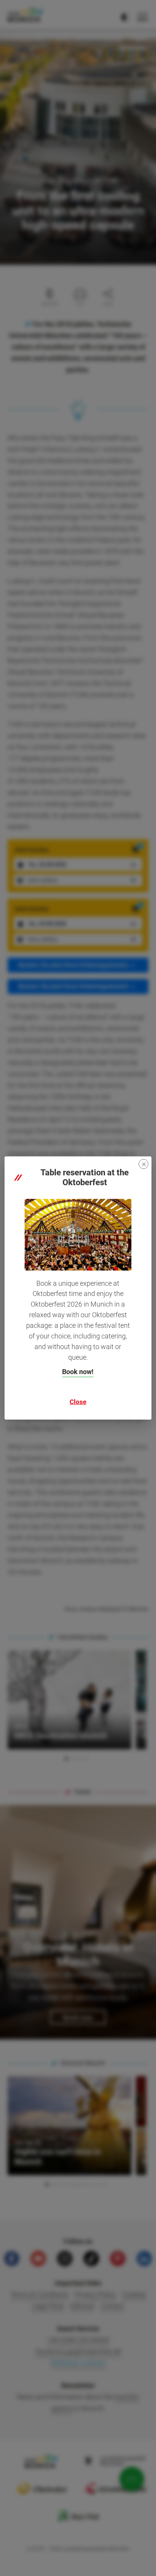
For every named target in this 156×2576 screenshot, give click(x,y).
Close (78, 1402)
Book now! (78, 1372)
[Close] (144, 1164)
